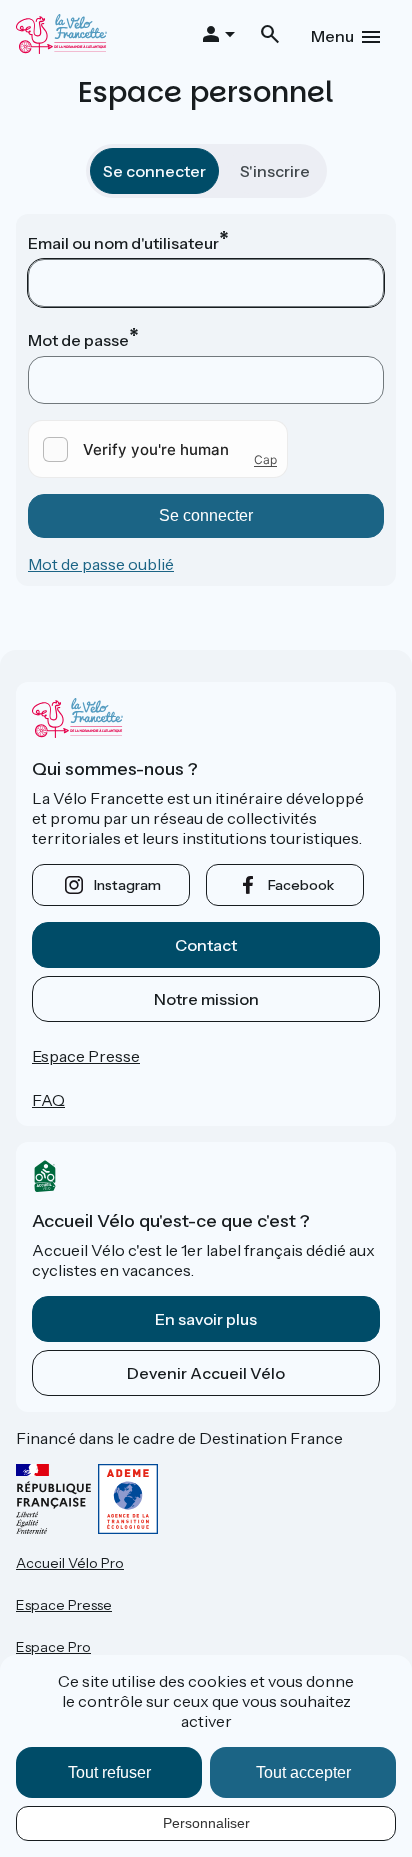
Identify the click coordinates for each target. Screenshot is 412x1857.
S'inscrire (275, 171)
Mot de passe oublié (101, 564)
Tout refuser (109, 1772)
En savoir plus (206, 1319)
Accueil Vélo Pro (70, 1563)
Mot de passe (78, 340)
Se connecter (154, 171)
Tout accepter (303, 1772)
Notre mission (206, 999)
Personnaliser (206, 1823)
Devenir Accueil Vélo (206, 1373)
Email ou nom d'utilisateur (123, 243)
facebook (301, 885)
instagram (127, 885)
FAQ (48, 1100)
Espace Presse (86, 1056)
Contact (206, 945)
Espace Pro (53, 1647)
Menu (332, 36)
